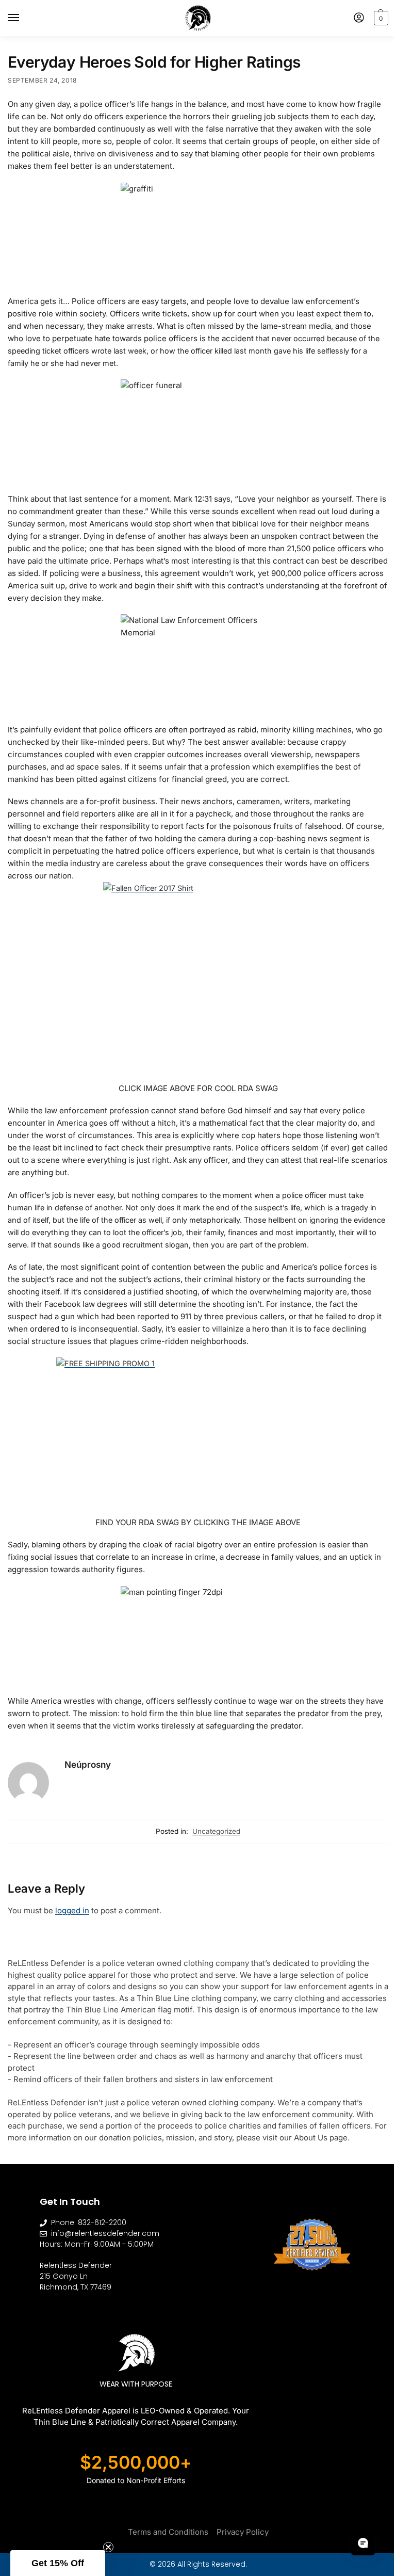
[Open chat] (355, 2543)
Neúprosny (88, 1764)
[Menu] (23, 18)
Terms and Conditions (164, 2530)
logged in (72, 1910)
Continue (213, 1367)
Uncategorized (213, 1831)
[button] (372, 18)
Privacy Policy (238, 2530)
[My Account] (351, 18)
